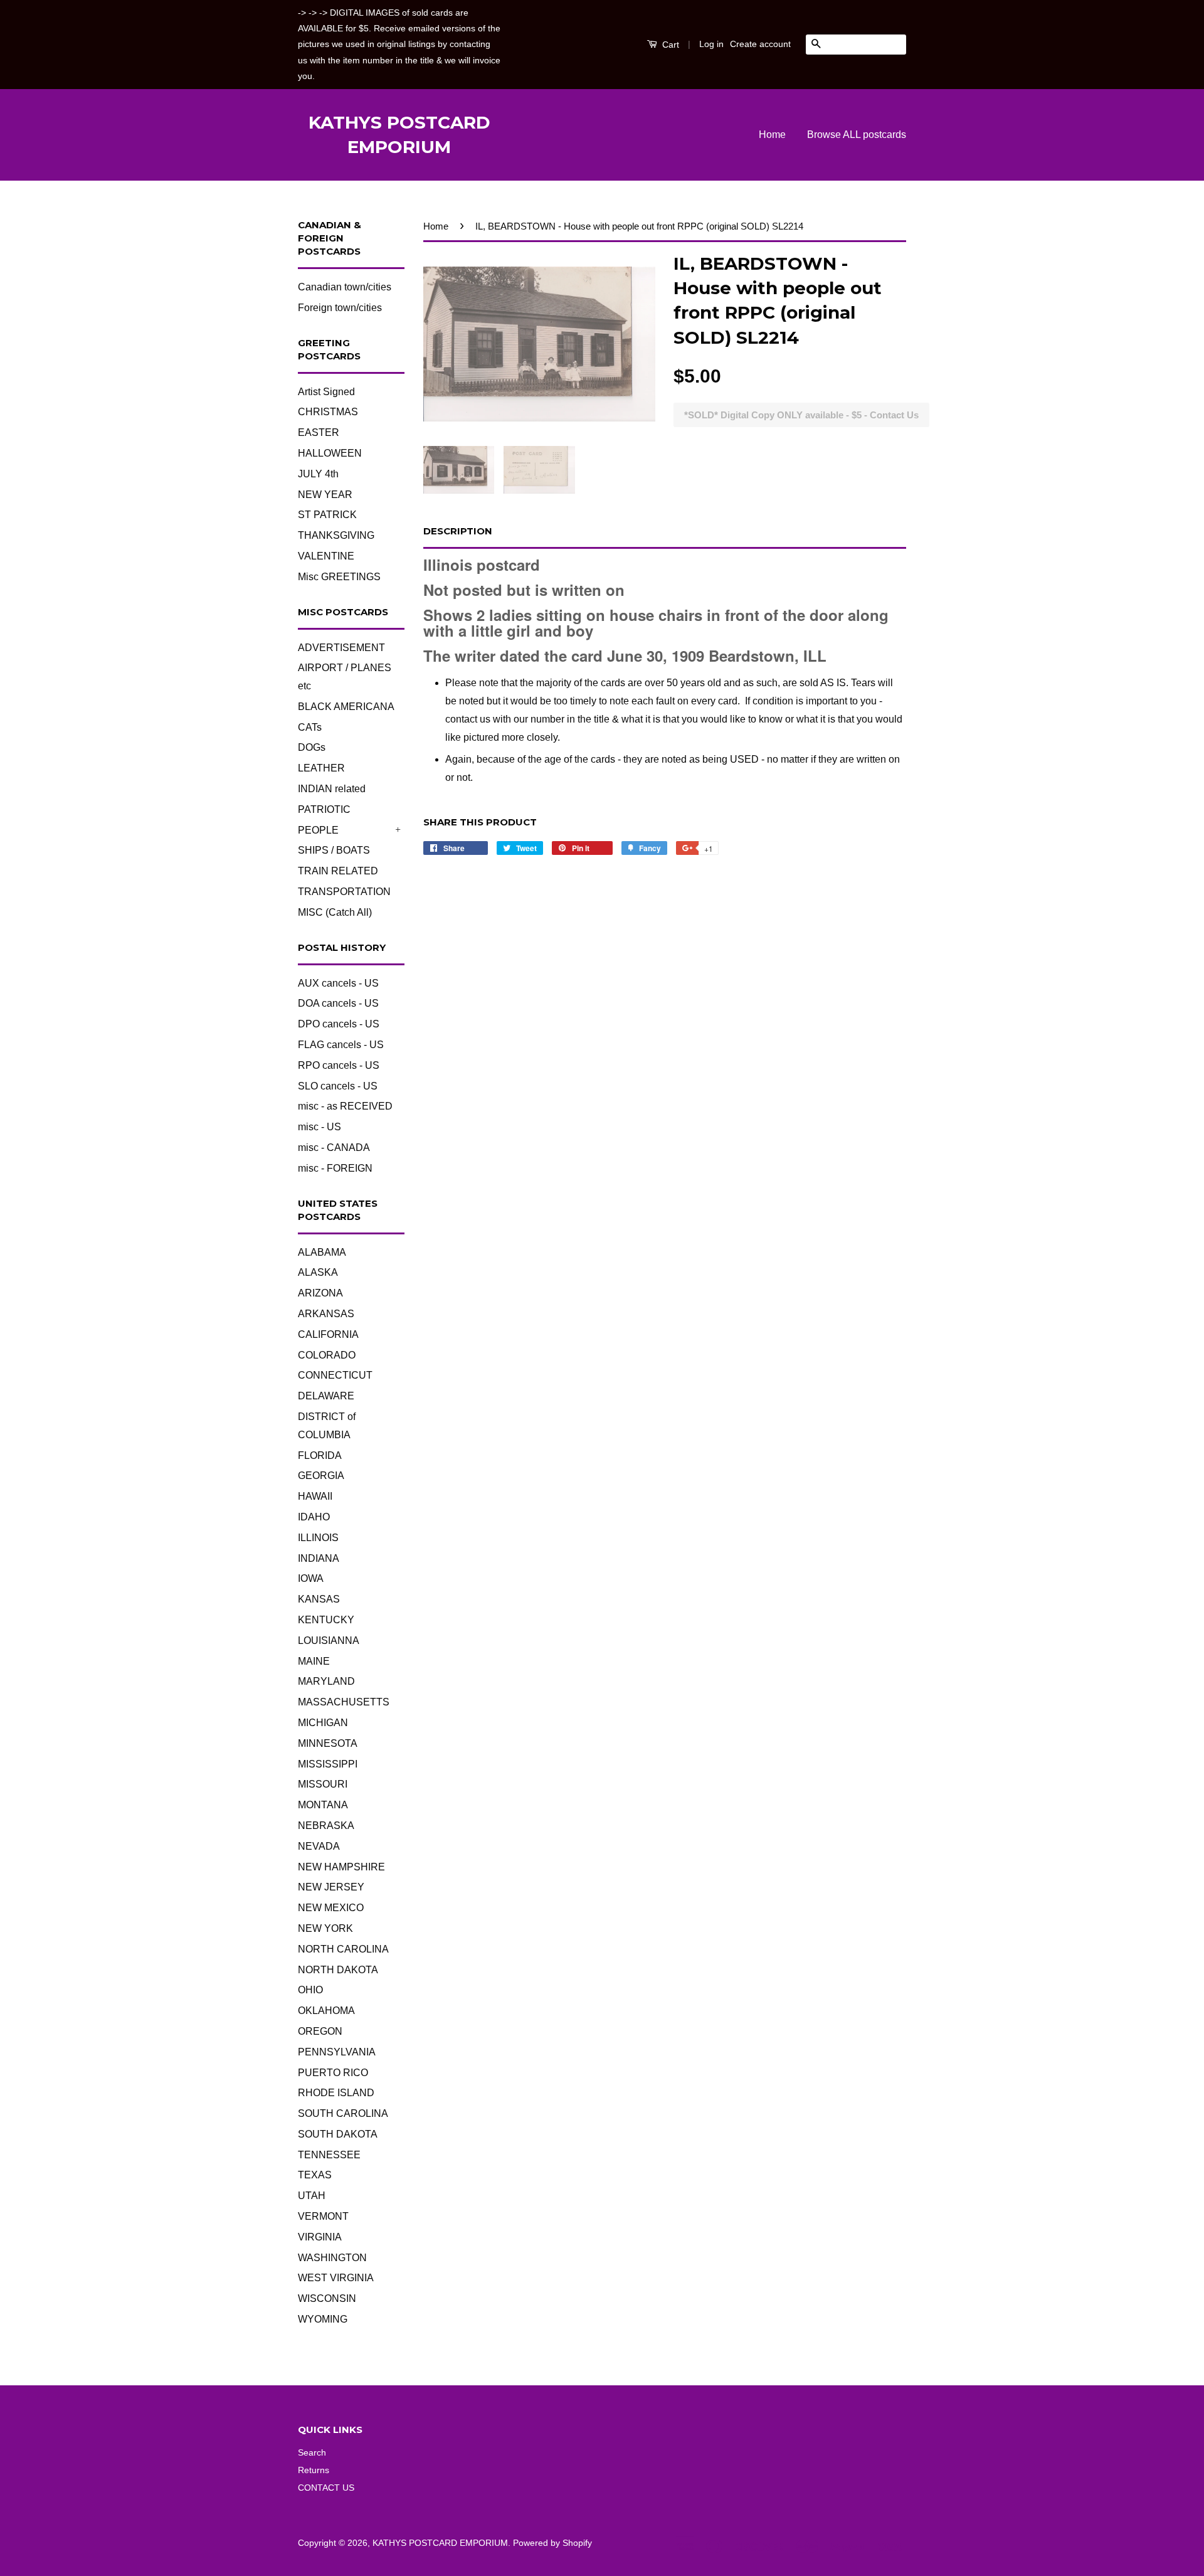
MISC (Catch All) (335, 912)
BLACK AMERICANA (346, 707)
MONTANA (323, 1805)
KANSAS (319, 1599)
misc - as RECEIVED (345, 1106)
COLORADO (327, 1355)
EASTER (319, 432)
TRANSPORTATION (344, 892)
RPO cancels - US (339, 1065)
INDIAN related (332, 789)
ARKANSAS (326, 1314)
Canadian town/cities (345, 287)
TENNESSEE (329, 2155)
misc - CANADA (334, 1148)
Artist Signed (326, 392)
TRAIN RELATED (338, 871)
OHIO (310, 1990)
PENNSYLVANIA (337, 2052)
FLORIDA (320, 1455)
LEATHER (321, 768)
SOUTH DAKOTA (338, 2134)
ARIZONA (320, 1293)
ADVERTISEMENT (341, 648)
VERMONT (323, 2216)
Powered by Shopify (552, 2543)
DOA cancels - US (338, 1003)
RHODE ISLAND (336, 2093)
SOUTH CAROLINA (343, 2113)
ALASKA (318, 1272)
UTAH (312, 2196)
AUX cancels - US (338, 983)
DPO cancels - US (339, 1024)
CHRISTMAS (328, 412)
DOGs (312, 747)
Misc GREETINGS (339, 577)
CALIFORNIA (328, 1334)
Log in (711, 44)
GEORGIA (321, 1476)
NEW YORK (325, 1928)
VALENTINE (326, 556)
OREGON (320, 2031)
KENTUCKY (326, 1620)
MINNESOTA (328, 1743)
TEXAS (315, 2175)
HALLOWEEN (330, 453)
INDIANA (319, 1558)
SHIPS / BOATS (334, 850)
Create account (760, 44)
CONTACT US (326, 2488)
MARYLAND (326, 1681)
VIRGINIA (320, 2237)
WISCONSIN (327, 2298)
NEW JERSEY (331, 1887)
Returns (314, 2470)
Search (312, 2453)
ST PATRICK (327, 515)
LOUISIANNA (329, 1640)
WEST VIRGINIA (336, 2278)
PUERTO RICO (333, 2073)
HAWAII (315, 1496)
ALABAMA (322, 1252)
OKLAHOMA (326, 2011)
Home (772, 135)
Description (458, 531)
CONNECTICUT (335, 1375)
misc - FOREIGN (335, 1168)
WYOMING (323, 2319)
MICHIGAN (323, 1723)
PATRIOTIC (324, 809)
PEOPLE (318, 830)
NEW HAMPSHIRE (341, 1867)
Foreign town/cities (340, 308)
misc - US (319, 1127)
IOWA (311, 1578)
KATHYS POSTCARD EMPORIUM (399, 135)
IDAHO (314, 1517)
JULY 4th (318, 474)
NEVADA (319, 1846)
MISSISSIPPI (328, 1764)
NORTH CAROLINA (343, 1949)
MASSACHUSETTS (344, 1702)
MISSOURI (323, 1784)
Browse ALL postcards (857, 135)
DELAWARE (326, 1396)
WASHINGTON (332, 2258)
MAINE (314, 1661)
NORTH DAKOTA (338, 1970)
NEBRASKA (326, 1826)
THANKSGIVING (336, 535)
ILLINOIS (318, 1538)
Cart (669, 45)
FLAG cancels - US (341, 1045)
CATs (310, 727)
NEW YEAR (325, 495)
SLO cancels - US (338, 1086)
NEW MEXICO (331, 1908)
